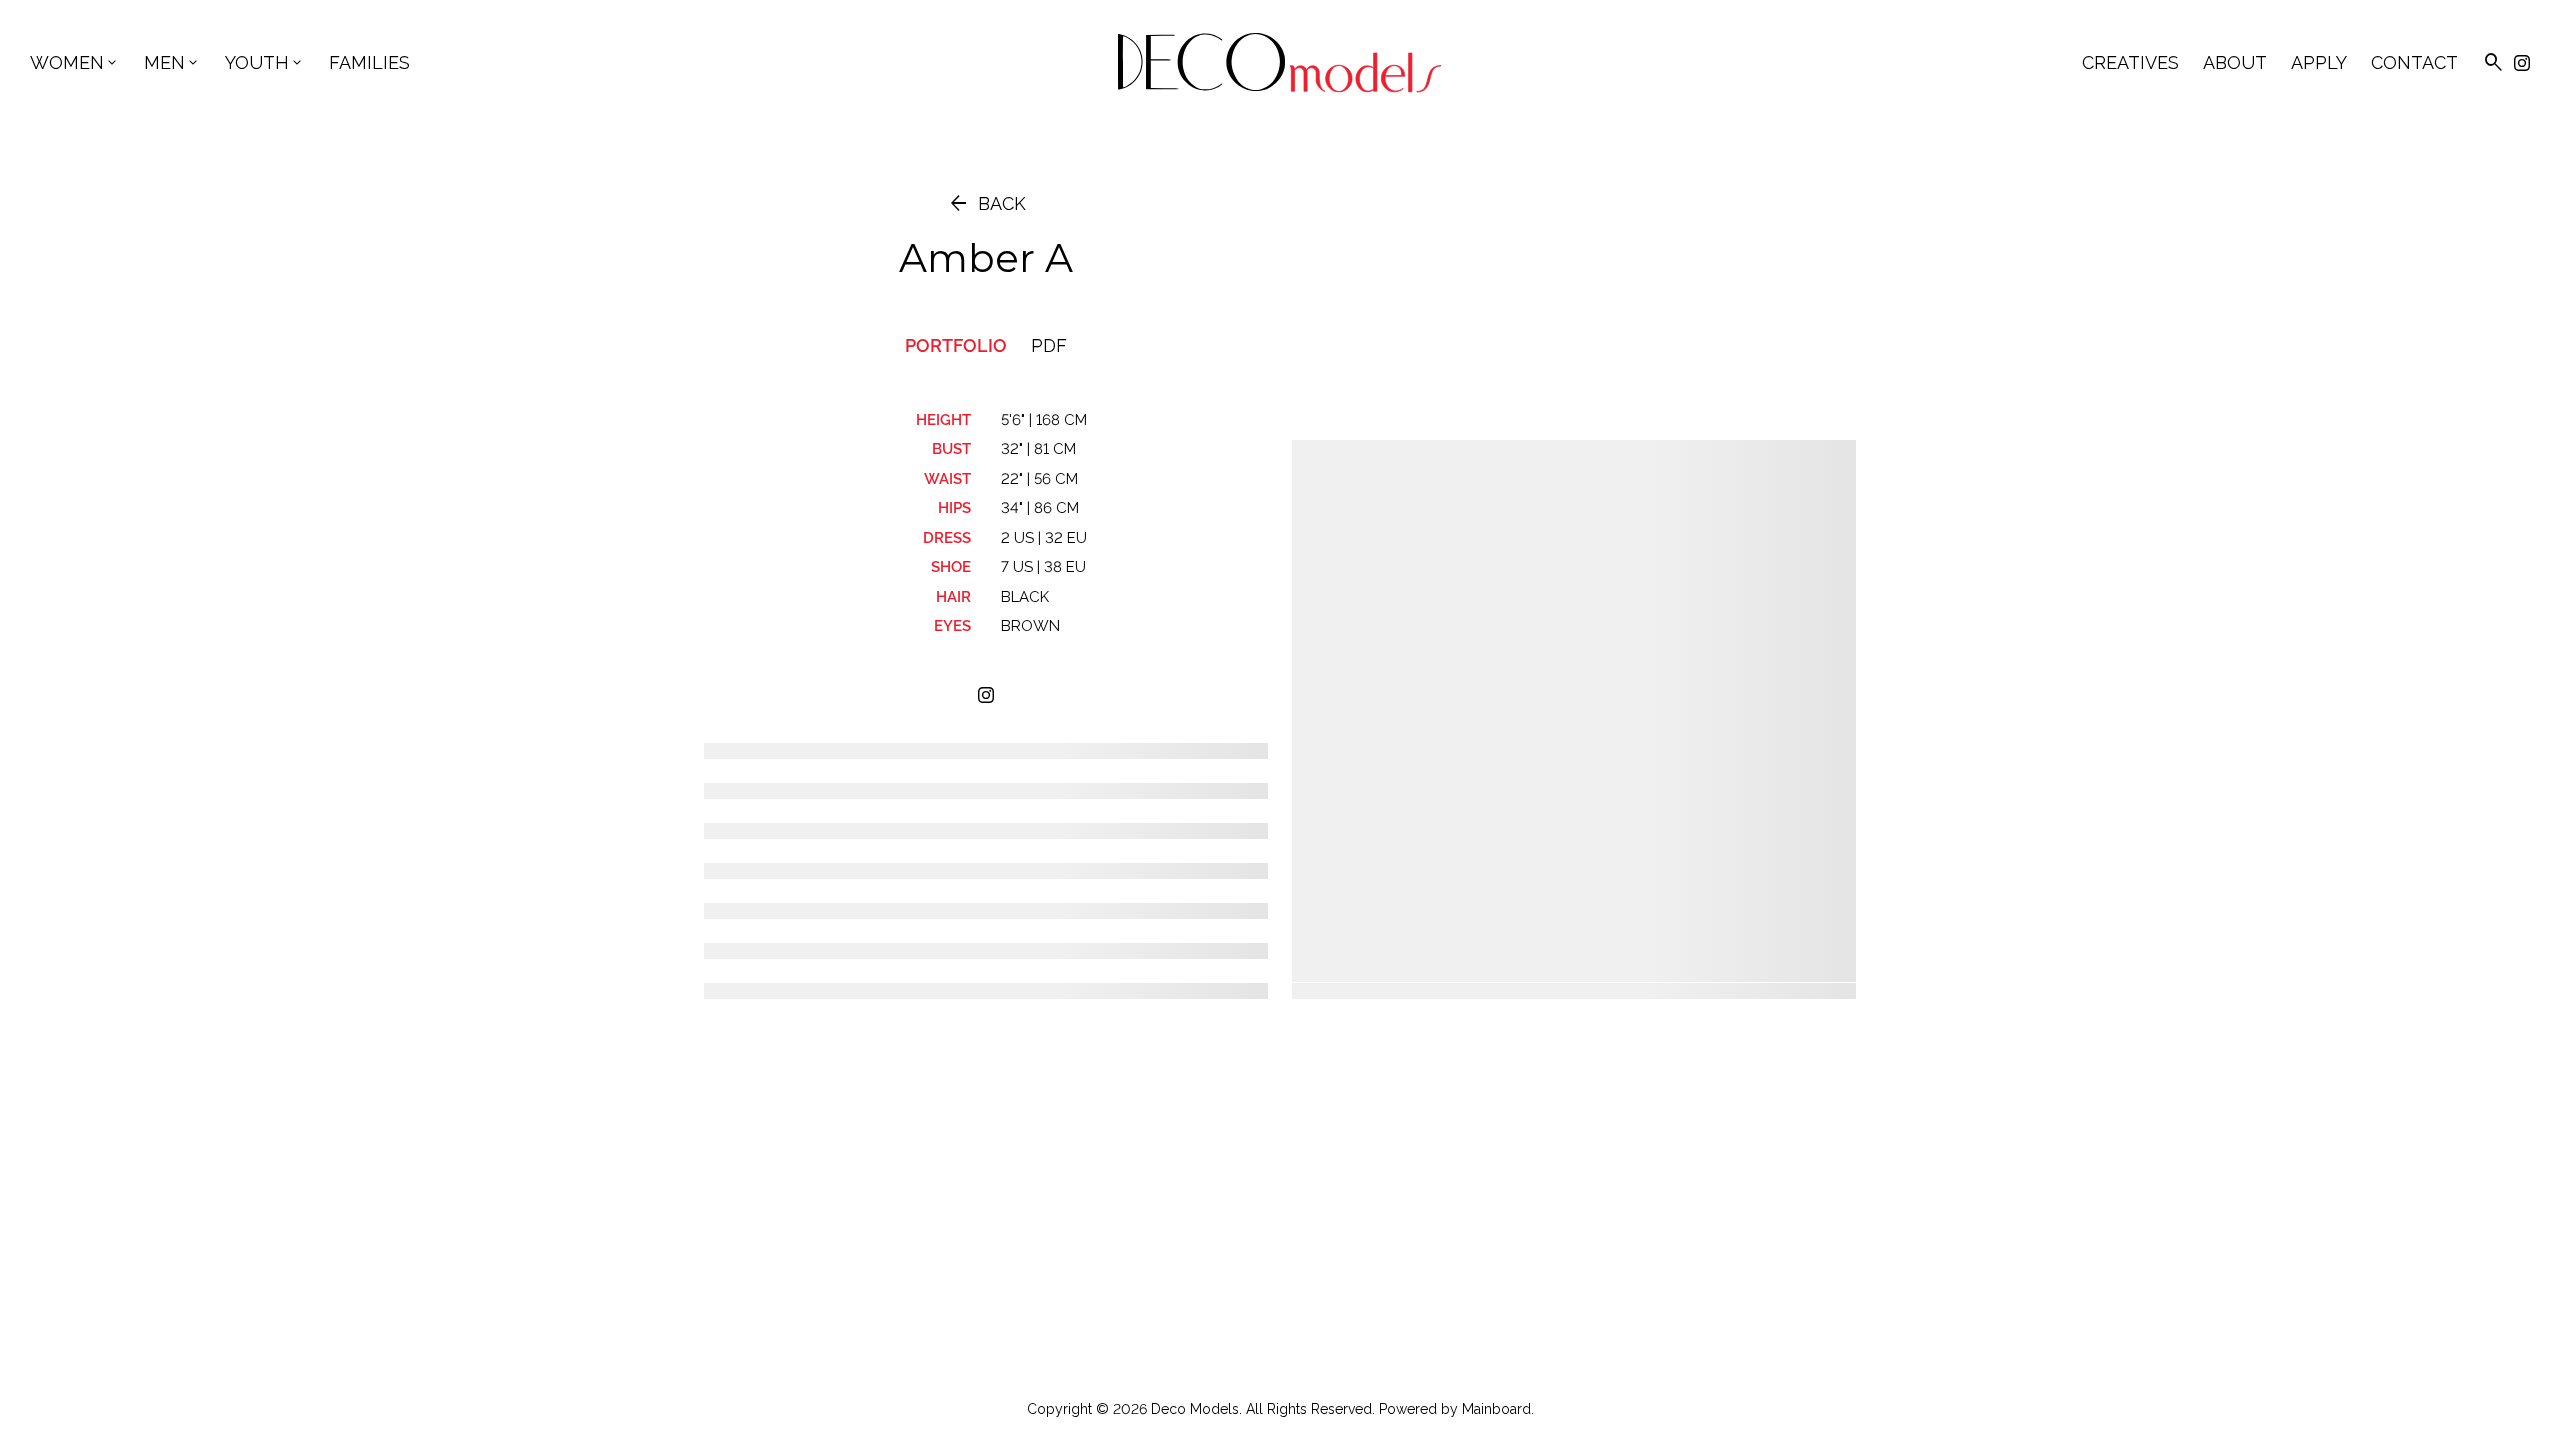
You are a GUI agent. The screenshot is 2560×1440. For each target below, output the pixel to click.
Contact (2414, 62)
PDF (1049, 345)
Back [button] (986, 204)
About (2235, 62)
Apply (2319, 62)
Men (172, 62)
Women (75, 62)
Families (369, 62)
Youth (265, 62)
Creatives (2130, 62)
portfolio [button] (956, 345)
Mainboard (1496, 1409)
